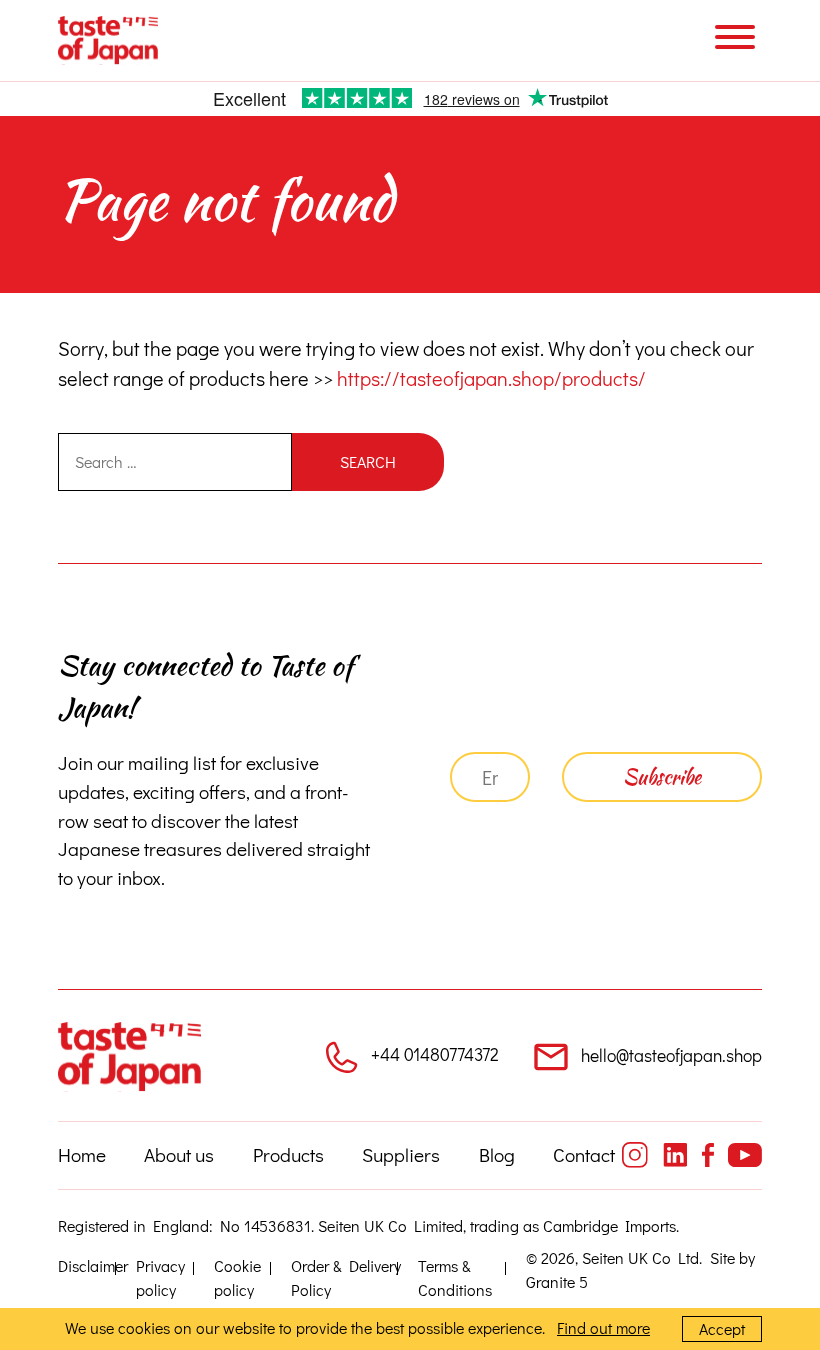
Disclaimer (93, 1265)
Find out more (603, 1327)
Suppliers (401, 1154)
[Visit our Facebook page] (708, 1155)
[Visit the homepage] (108, 40)
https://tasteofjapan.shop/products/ (491, 378)
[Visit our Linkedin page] (675, 1155)
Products (288, 1154)
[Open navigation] (735, 40)
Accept (722, 1328)
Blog (497, 1154)
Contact (584, 1154)
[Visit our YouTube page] (745, 1155)
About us (179, 1154)
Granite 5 (557, 1281)
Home (82, 1154)
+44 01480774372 (435, 1054)
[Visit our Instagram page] (635, 1155)
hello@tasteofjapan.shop (671, 1055)
